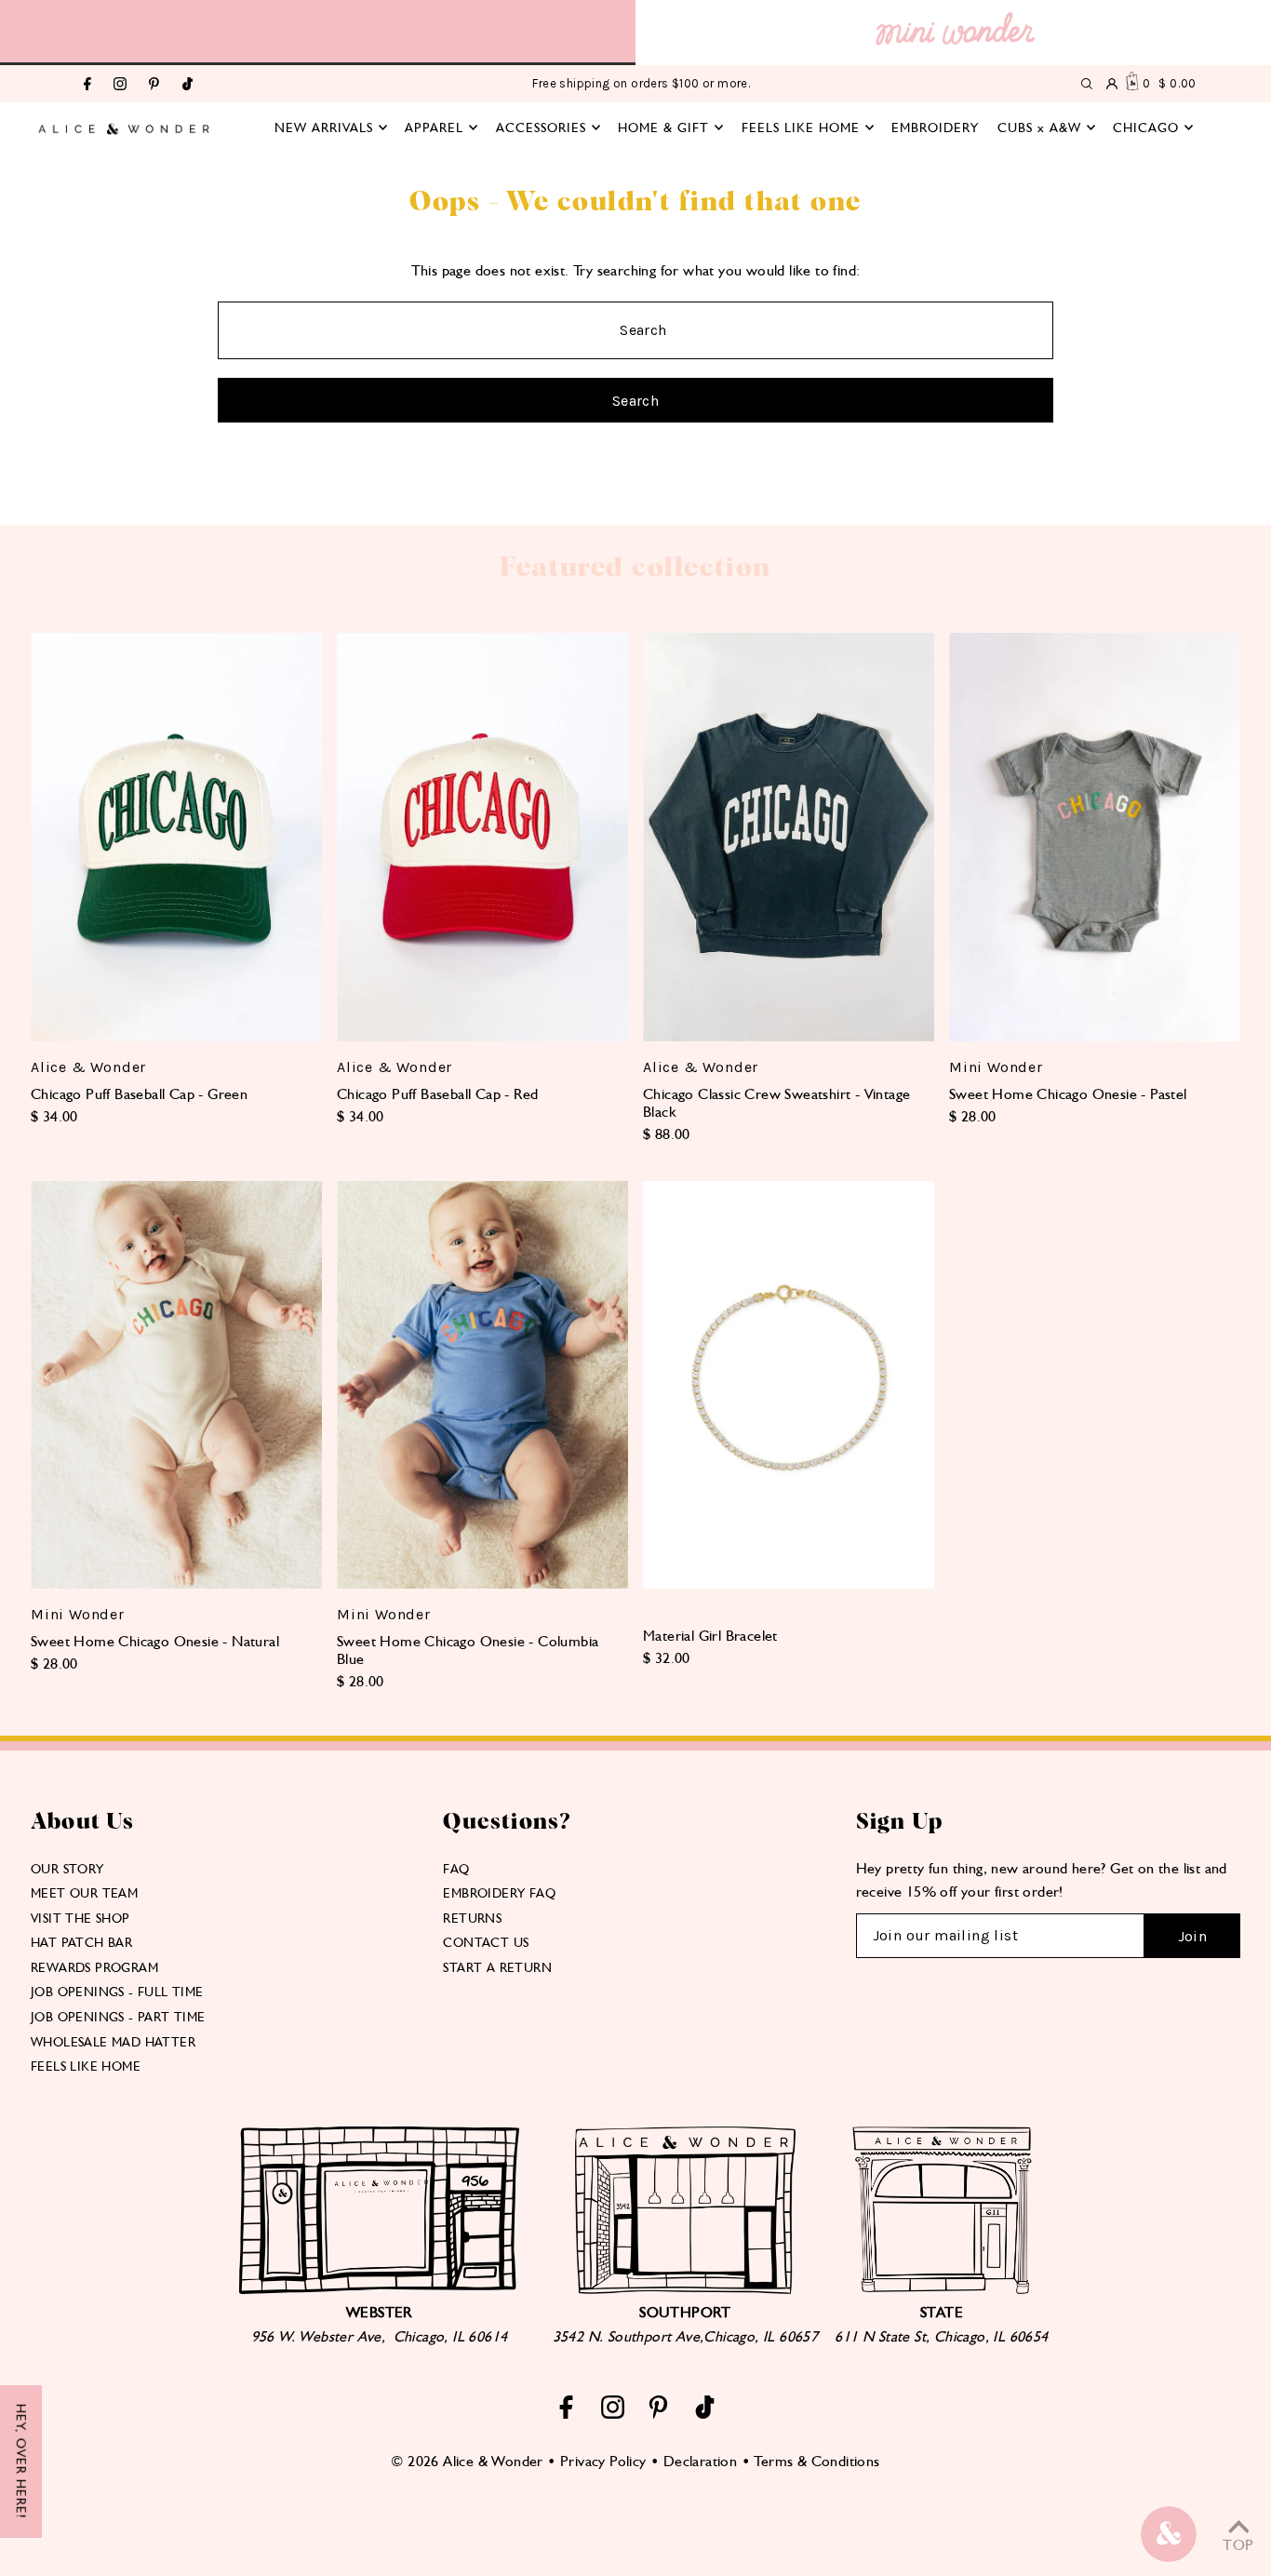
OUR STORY (67, 1869)
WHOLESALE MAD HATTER (113, 2042)
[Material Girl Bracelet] (789, 1385)
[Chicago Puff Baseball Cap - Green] (176, 837)
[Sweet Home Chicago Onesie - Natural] (176, 1385)
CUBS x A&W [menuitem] (1039, 127)
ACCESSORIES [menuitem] (541, 127)
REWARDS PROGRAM (94, 1967)
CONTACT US (486, 1942)
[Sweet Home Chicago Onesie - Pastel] (1095, 837)
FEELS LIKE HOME (86, 2066)
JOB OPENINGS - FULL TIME (117, 1992)
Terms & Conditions (816, 2461)
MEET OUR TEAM (84, 1893)
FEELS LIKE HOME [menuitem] (801, 127)
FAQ (456, 1869)
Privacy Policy (603, 2461)
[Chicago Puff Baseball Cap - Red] (482, 837)
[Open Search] (1087, 84)
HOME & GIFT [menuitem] (663, 127)
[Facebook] (87, 85)
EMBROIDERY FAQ (499, 1893)
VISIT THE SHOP (80, 1918)
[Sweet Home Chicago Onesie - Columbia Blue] (482, 1385)
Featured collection (635, 568)
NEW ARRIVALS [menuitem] (324, 127)
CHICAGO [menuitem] (1146, 127)
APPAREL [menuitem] (434, 127)
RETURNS (472, 1918)
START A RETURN (497, 1967)
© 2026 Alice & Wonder (467, 2461)
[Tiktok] (187, 85)
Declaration (700, 2461)
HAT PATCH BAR (81, 1942)
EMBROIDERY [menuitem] (935, 127)
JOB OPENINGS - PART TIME (118, 2017)
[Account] (1112, 84)
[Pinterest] (154, 85)
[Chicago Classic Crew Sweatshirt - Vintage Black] (789, 837)
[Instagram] (120, 85)
